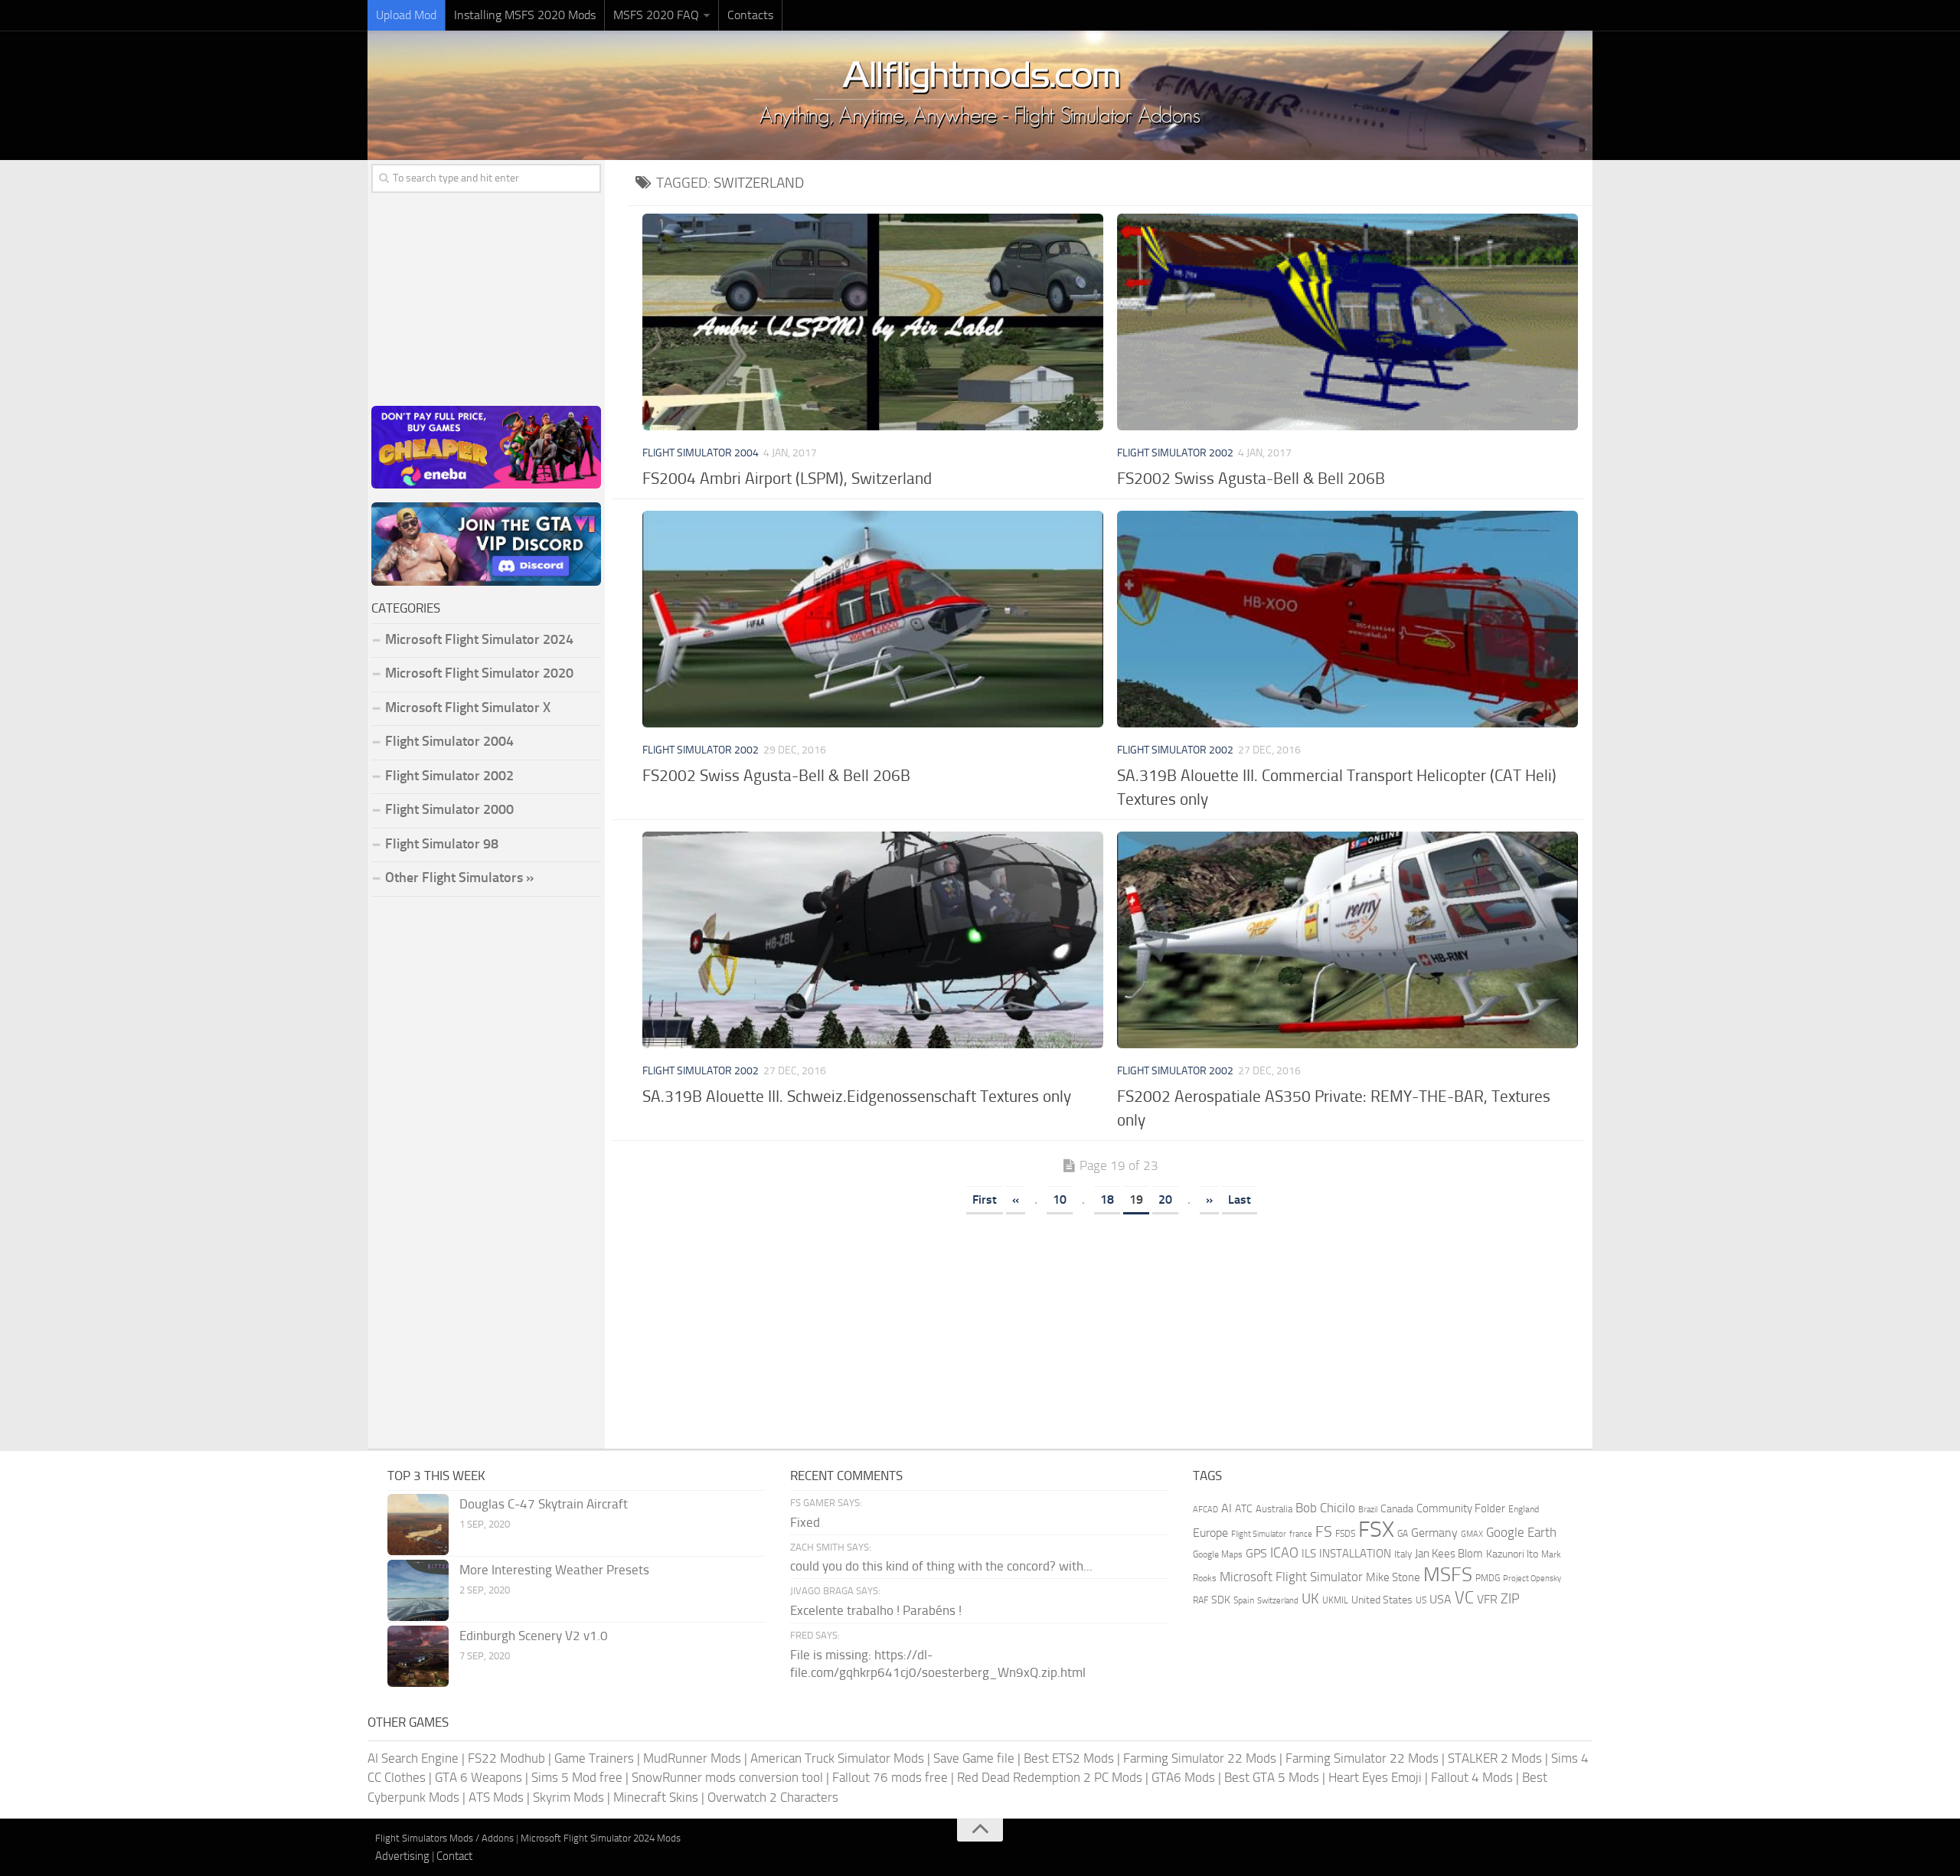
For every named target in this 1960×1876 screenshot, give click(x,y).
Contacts (750, 15)
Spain (1244, 1600)
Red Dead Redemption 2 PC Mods (1050, 1777)
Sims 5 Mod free (577, 1777)
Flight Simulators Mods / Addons (444, 1838)
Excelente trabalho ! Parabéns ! (876, 1610)
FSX (1376, 1530)
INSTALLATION (1355, 1554)
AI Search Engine (413, 1758)
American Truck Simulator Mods (837, 1758)
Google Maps (1218, 1554)
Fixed (805, 1522)
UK (1310, 1599)
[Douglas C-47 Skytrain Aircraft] (418, 1525)
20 (1165, 1199)
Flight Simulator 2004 (701, 453)
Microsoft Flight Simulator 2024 (479, 639)
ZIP (1510, 1599)
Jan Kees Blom (1449, 1554)
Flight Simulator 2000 (449, 809)
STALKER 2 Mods (1495, 1758)
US (1421, 1600)
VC (1464, 1598)
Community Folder (1461, 1508)
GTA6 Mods (1183, 1777)
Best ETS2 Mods (1069, 1758)
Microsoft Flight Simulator (1291, 1577)
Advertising (402, 1856)
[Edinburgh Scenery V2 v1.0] (418, 1656)
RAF (1200, 1600)
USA (1441, 1599)
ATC (1244, 1509)
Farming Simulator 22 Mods (1200, 1758)
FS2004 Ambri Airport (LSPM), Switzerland (787, 478)
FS (1324, 1532)
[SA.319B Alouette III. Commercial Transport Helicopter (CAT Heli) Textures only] (1347, 619)
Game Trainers (594, 1758)
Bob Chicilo (1325, 1508)
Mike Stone (1393, 1578)
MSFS (1448, 1575)
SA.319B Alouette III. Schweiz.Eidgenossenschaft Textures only (857, 1096)
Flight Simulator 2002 (1175, 453)
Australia (1274, 1509)
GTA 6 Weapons (479, 1777)
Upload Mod (406, 15)
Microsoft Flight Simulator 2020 (479, 673)
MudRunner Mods (692, 1758)
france (1301, 1534)
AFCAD (1205, 1510)
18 (1107, 1199)
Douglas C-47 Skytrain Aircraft (544, 1504)
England (1524, 1509)
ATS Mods (496, 1797)
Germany (1434, 1533)
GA (1403, 1534)
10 (1060, 1199)
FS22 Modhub (506, 1758)
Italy (1403, 1554)
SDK (1221, 1600)
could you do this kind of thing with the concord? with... (941, 1566)
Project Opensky (1532, 1579)
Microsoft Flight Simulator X (468, 708)
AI (1227, 1508)
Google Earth (1521, 1533)
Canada (1397, 1509)
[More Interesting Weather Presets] (418, 1590)
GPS (1256, 1553)
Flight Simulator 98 (442, 844)
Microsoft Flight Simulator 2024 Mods (601, 1838)
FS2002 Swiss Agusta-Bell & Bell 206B (1251, 478)
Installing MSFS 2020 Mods (525, 15)
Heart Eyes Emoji (1375, 1777)
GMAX (1472, 1534)
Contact (454, 1856)
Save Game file (974, 1758)
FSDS (1345, 1534)
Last (1240, 1199)
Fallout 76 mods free (890, 1777)
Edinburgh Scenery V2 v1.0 (534, 1636)
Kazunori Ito (1512, 1554)
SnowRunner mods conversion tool (727, 1777)
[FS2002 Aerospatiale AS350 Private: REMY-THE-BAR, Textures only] (1347, 940)
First (985, 1199)
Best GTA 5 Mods (1272, 1777)
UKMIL (1335, 1600)
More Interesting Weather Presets (554, 1570)
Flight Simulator (1259, 1534)
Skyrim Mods (568, 1797)
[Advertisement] (1110, 1326)
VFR (1487, 1599)
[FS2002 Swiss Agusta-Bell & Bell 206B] (1347, 322)
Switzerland (1278, 1601)
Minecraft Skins (656, 1797)
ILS (1309, 1554)
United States (1382, 1600)
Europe (1210, 1533)
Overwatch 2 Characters (773, 1797)
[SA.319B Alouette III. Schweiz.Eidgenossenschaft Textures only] (872, 940)
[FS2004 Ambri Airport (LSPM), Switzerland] (872, 322)
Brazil (1368, 1510)
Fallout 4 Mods (1472, 1777)
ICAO (1284, 1553)
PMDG (1488, 1578)
